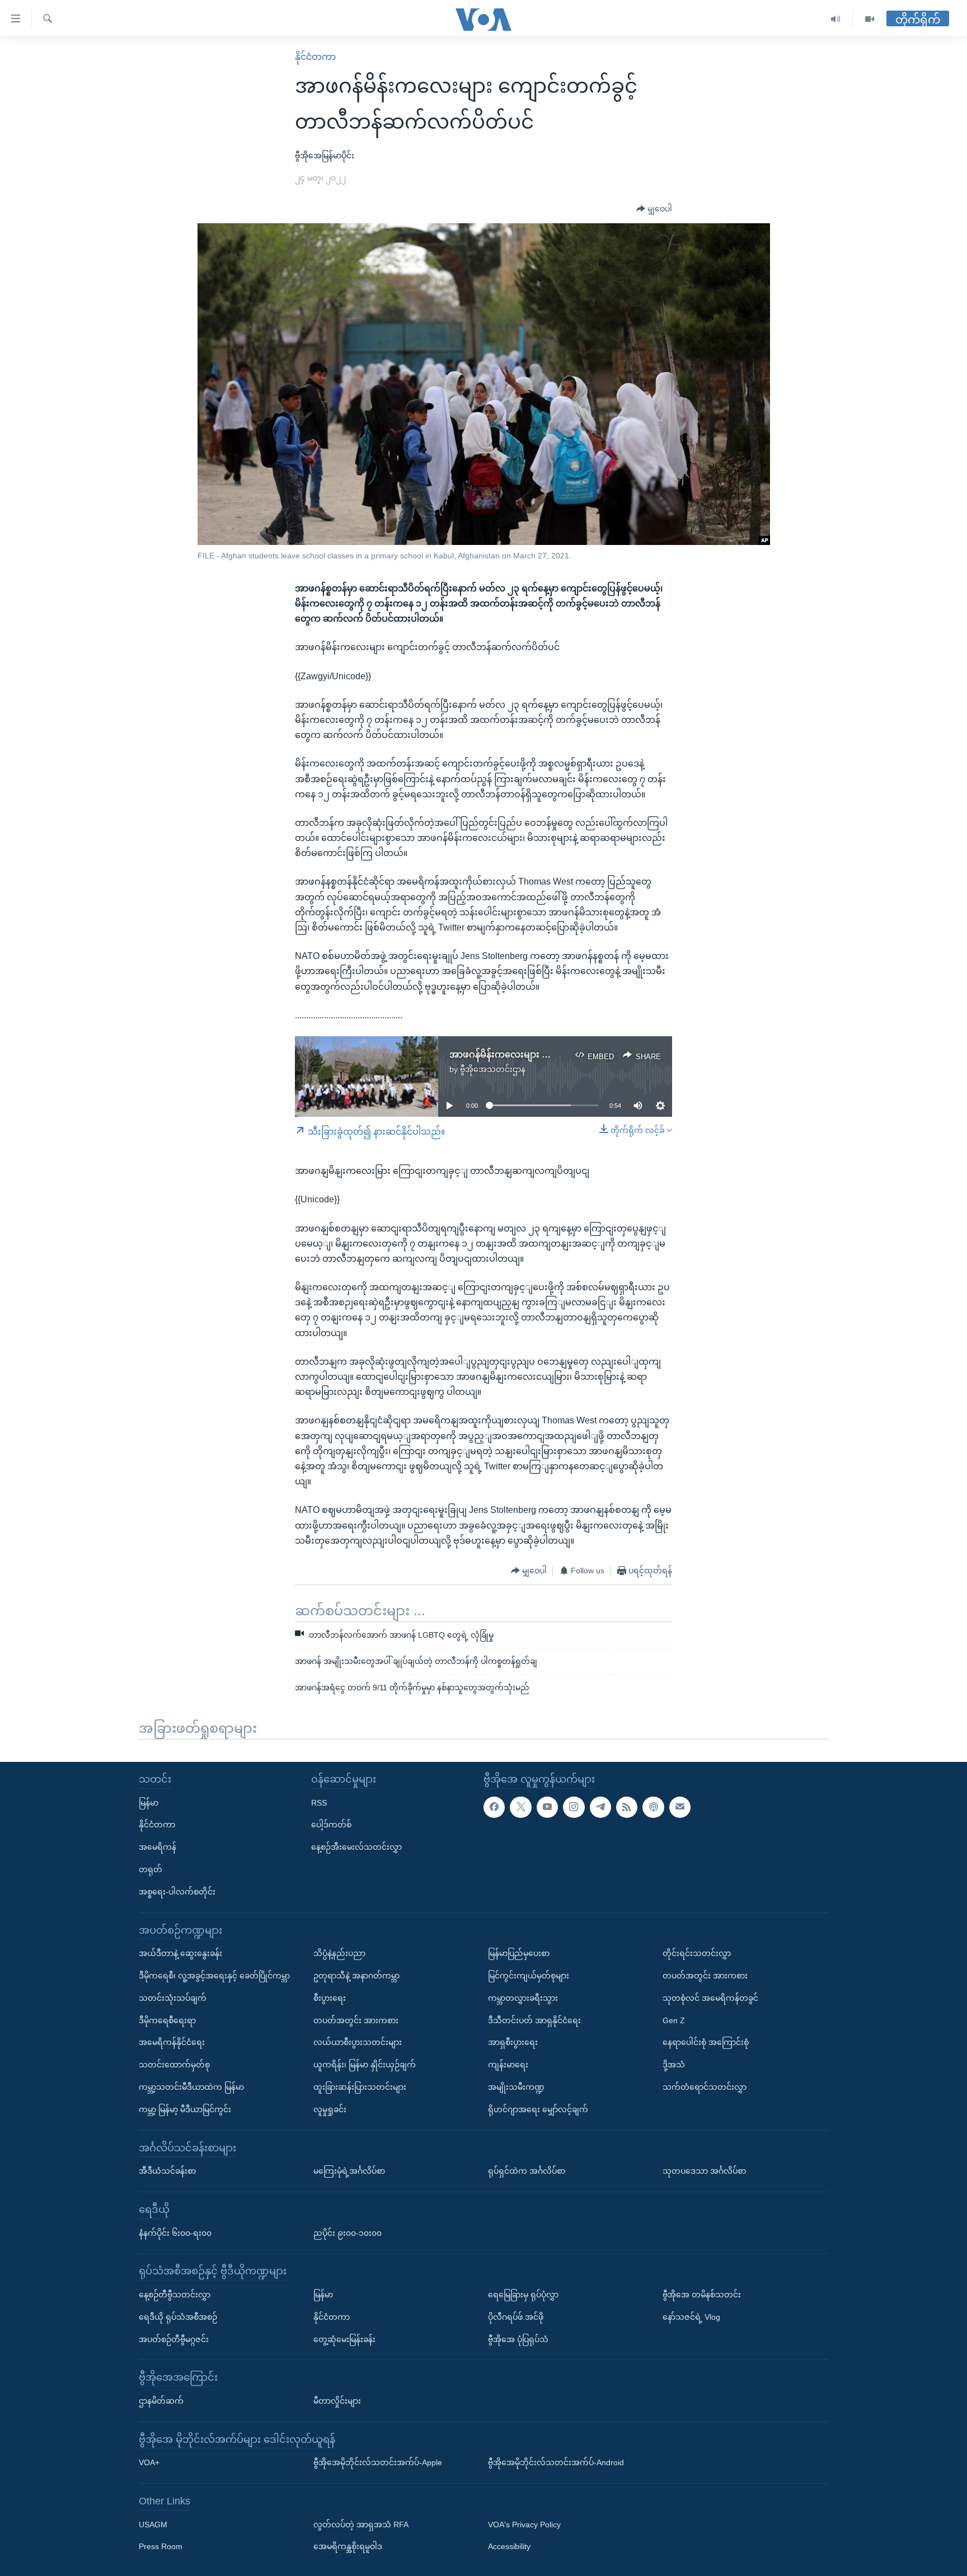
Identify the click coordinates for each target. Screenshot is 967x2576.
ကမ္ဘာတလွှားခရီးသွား (523, 1997)
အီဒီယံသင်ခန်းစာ (167, 2171)
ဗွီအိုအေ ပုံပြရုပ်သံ (518, 2339)
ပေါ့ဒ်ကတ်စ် (331, 1825)
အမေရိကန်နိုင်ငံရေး (172, 2042)
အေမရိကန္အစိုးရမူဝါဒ (348, 2546)
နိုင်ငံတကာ (315, 57)
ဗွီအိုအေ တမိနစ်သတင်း (702, 2294)
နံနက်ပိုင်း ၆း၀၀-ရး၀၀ (175, 2232)
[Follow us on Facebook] (494, 1807)
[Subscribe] (680, 1807)
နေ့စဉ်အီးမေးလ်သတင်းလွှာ (356, 1847)
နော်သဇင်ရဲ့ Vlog (691, 2316)
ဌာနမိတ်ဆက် (161, 2400)
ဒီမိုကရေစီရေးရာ (167, 2020)
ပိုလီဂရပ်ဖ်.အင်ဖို (516, 2316)
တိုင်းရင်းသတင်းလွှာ (697, 1953)
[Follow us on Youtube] (547, 1807)
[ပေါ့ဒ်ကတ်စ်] (653, 1807)
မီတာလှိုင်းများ (337, 2400)
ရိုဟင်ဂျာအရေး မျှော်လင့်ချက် (538, 2109)
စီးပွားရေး (330, 1997)
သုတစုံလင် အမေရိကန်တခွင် (710, 1997)
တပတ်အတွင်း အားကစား (356, 2020)
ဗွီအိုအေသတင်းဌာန (493, 1069)
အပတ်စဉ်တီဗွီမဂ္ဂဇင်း (174, 2339)
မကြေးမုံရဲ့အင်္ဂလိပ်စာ (349, 2171)
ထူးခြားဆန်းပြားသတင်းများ (360, 2086)
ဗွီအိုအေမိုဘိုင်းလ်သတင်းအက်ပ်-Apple (378, 2462)
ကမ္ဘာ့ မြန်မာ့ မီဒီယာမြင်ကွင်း (185, 2109)
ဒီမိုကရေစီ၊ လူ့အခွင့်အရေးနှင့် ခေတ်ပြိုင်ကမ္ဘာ (214, 1975)
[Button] (654, 209)
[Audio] (836, 19)
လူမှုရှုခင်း (330, 2109)
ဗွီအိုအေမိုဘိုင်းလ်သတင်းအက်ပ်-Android (556, 2462)
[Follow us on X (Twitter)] (520, 1807)
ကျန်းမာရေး (508, 2065)
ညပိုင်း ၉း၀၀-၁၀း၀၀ (348, 2232)
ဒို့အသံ (674, 2065)
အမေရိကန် (158, 1847)
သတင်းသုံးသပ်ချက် (173, 1997)
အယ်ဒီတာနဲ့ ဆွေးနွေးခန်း (180, 1953)
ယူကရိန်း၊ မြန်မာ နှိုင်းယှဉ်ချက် (365, 2065)
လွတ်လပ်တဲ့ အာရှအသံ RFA (361, 2524)
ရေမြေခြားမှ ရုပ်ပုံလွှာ (523, 2294)
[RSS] (627, 1807)
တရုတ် (151, 1869)
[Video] (870, 19)
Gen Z (674, 2020)
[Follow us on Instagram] (574, 1807)
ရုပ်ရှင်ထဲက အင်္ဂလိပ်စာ (527, 2171)
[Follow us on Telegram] (600, 1807)
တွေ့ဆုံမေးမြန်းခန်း (344, 2339)
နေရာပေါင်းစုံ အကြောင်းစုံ (706, 2042)
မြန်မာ (149, 1802)
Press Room (161, 2546)
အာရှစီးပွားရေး (513, 2042)
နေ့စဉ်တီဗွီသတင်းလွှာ (175, 2294)
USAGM (153, 2524)
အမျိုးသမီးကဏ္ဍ (516, 2086)
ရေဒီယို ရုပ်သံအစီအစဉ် (178, 2316)
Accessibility (509, 2546)
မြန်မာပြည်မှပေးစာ (519, 1953)
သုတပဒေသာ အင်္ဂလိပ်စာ (704, 2171)
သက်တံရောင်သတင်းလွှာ (705, 2086)
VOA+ (149, 2462)
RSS (319, 1802)
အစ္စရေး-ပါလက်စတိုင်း (177, 1891)
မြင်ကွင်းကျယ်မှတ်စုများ (529, 1975)
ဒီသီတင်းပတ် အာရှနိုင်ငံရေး (534, 2020)
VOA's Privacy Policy (524, 2524)
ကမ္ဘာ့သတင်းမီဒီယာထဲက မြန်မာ (191, 2086)
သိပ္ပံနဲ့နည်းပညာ (339, 1953)
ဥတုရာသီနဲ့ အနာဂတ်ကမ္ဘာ (356, 1975)
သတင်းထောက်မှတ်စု (174, 2065)
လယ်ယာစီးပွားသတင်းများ (358, 2042)
